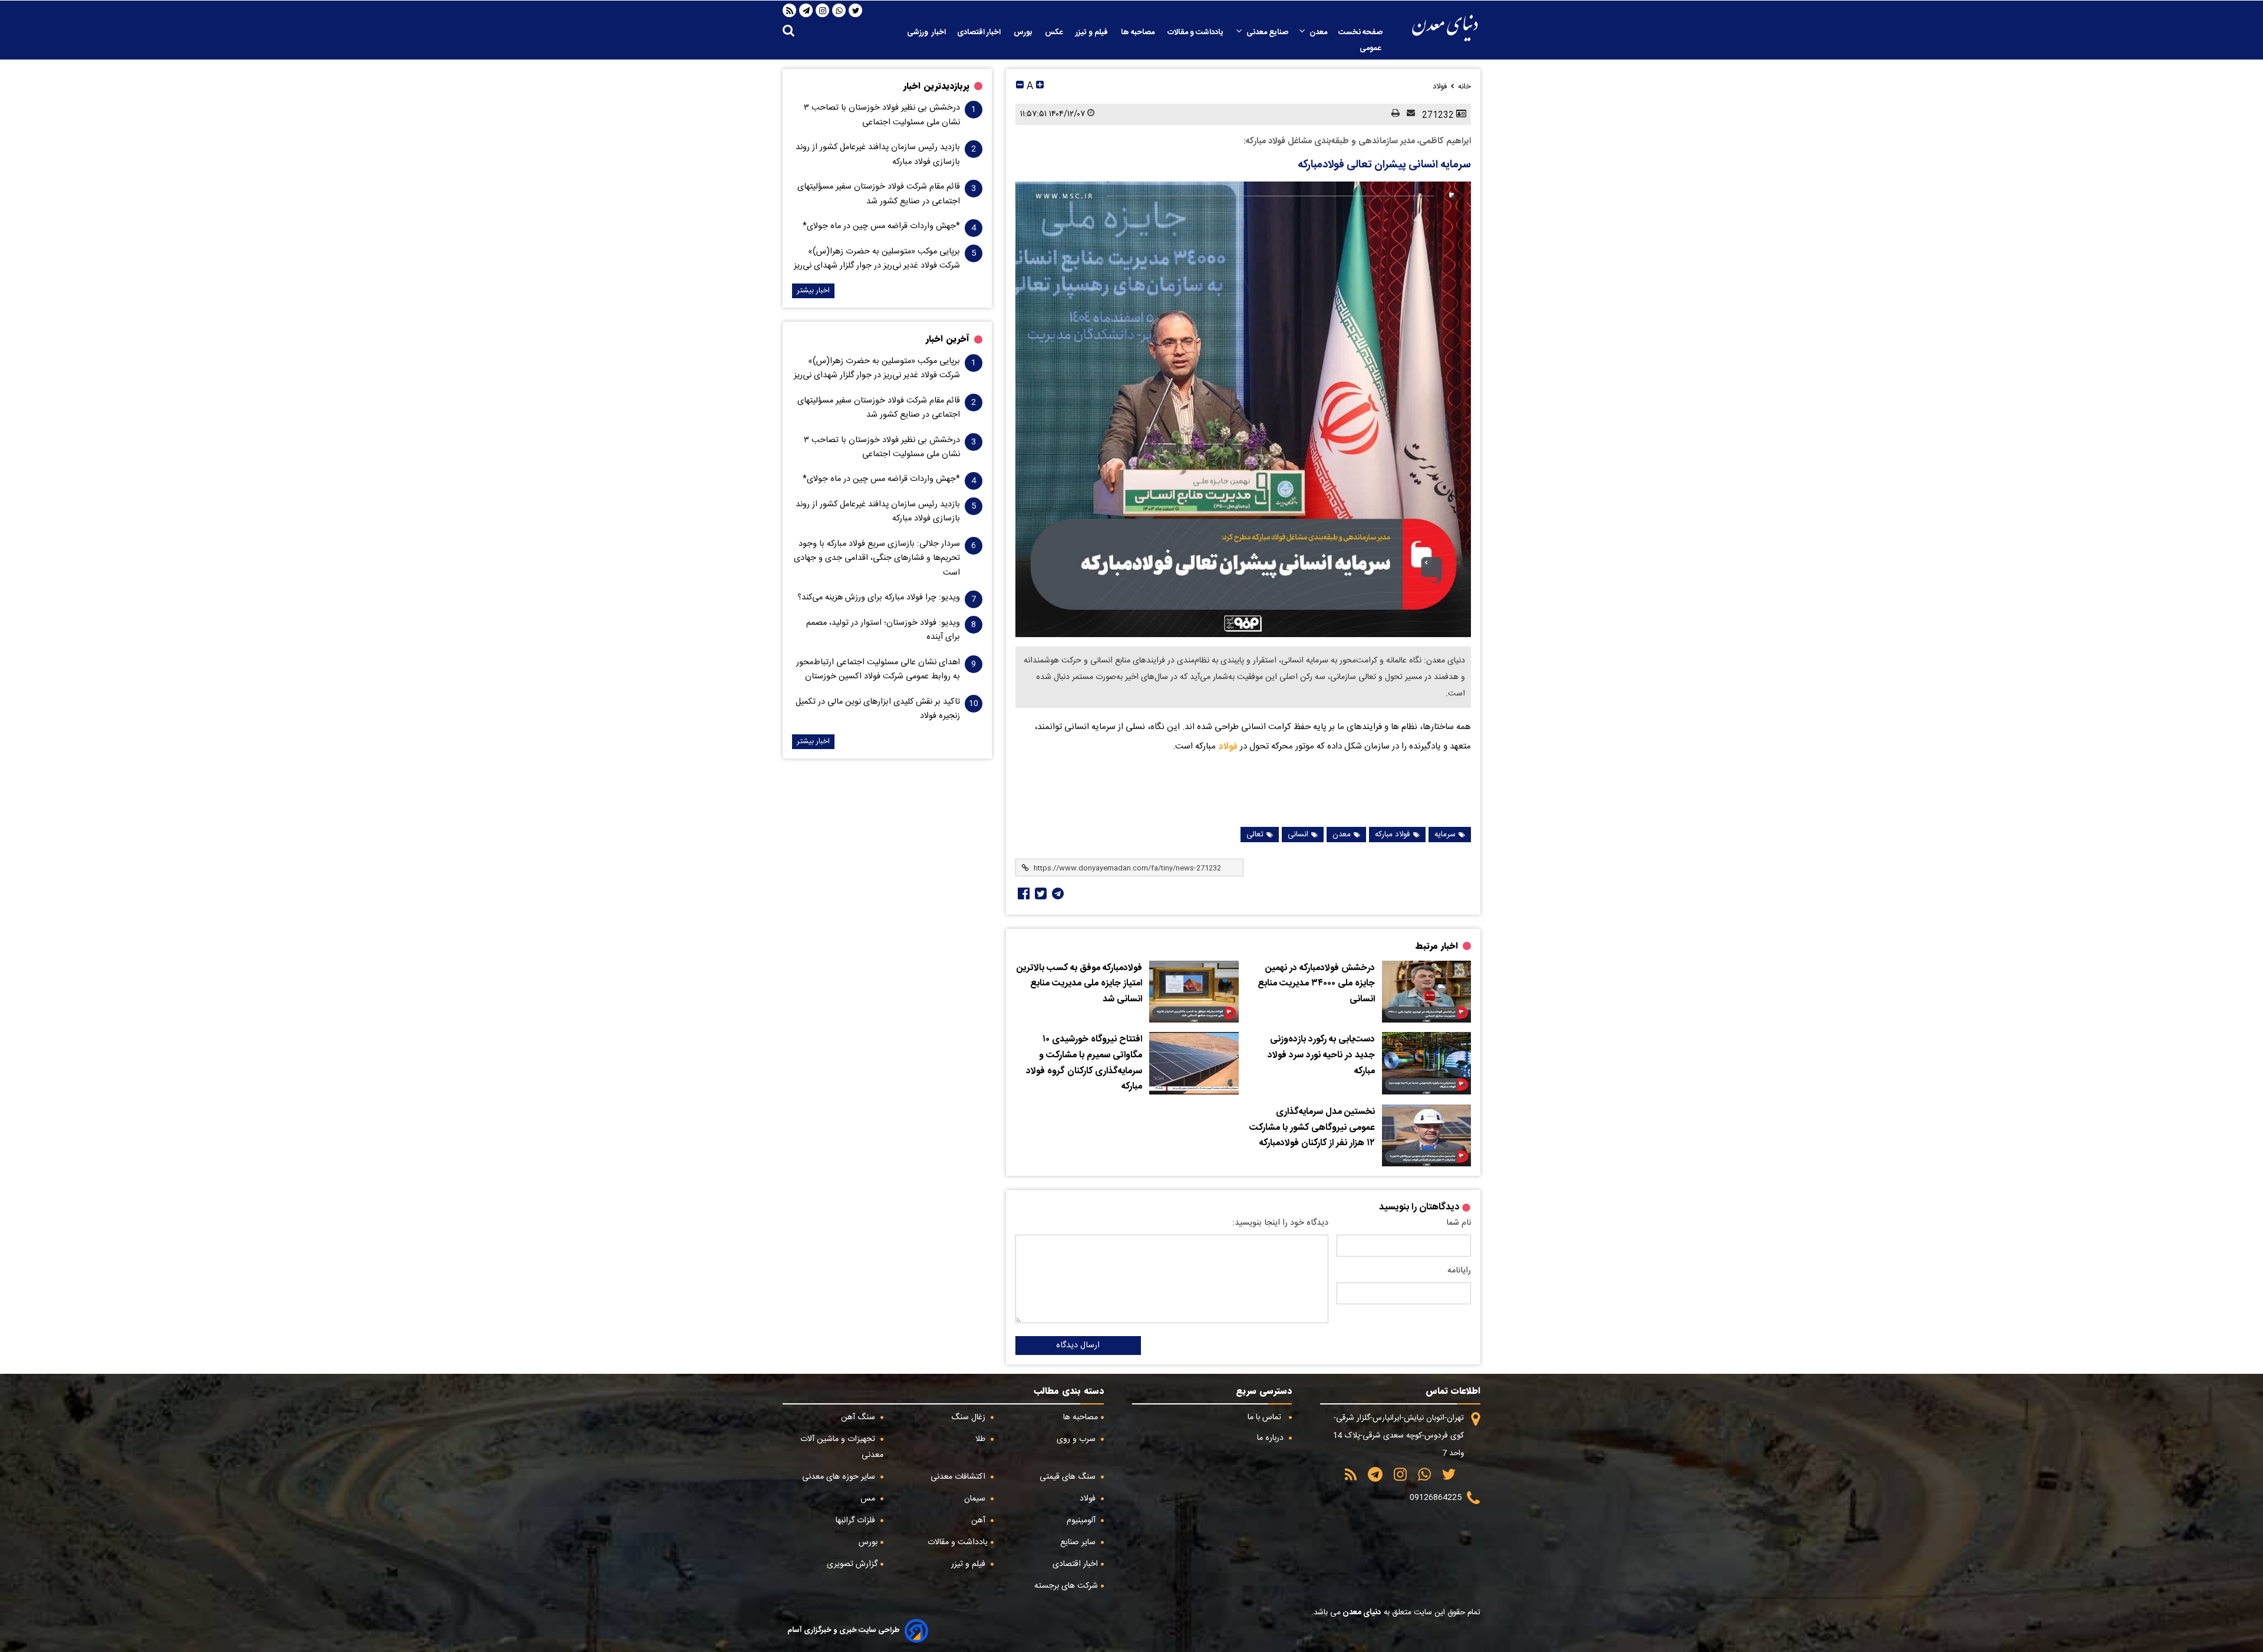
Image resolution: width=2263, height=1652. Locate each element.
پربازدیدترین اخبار (936, 86)
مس (869, 1499)
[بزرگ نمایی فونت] (1040, 86)
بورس (1024, 32)
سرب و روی (1077, 1439)
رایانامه (1459, 1271)
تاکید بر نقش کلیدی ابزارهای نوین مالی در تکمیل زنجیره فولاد (878, 709)
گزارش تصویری (852, 1564)
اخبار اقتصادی (980, 32)
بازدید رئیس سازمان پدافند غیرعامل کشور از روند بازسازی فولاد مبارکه (878, 154)
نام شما (1459, 1223)
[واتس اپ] (839, 11)
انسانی (1298, 835)
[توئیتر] (1040, 893)
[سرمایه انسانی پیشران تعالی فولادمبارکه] (1243, 409)
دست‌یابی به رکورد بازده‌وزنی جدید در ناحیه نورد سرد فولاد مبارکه (1321, 1055)
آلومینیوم (1082, 1521)
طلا (982, 1439)
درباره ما (1271, 1438)
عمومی (1371, 48)
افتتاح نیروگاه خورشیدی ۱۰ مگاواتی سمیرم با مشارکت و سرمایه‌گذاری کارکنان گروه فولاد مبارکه (1084, 1063)
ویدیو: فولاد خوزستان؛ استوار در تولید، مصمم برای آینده (883, 630)
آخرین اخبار (948, 339)
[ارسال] (1407, 114)
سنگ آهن (859, 1417)
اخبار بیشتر (813, 291)
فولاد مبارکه (1393, 835)
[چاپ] (1392, 114)
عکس (1055, 32)
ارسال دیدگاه (1078, 1346)
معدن (1318, 32)
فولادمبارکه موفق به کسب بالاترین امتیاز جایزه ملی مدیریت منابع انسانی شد (1079, 984)
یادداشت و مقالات (1196, 32)
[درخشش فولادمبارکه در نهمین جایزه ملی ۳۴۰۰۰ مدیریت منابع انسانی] (1426, 992)
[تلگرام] (806, 11)
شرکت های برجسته (1066, 1586)
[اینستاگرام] (823, 11)
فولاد (1227, 746)
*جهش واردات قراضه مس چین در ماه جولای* (881, 226)
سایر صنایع (1079, 1542)
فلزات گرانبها (857, 1521)
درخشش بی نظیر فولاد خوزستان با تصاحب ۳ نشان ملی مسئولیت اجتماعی (882, 115)
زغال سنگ (969, 1417)
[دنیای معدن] (1445, 28)
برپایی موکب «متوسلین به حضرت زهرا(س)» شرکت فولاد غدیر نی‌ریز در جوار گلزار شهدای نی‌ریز (877, 259)
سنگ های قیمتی (1069, 1477)
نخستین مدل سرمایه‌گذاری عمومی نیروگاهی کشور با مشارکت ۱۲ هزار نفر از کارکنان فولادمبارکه (1312, 1128)
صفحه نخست (1360, 32)
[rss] (790, 11)
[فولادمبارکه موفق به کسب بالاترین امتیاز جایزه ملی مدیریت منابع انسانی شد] (1194, 992)
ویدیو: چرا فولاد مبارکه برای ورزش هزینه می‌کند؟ (879, 598)
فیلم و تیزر (1093, 32)
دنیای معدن (1361, 1613)
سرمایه (1445, 835)
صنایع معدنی (1267, 32)
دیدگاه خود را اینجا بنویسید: (1280, 1223)
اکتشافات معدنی (959, 1477)
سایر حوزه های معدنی (840, 1477)
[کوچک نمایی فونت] (1020, 86)
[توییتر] (856, 11)
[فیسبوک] (1022, 893)
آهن (979, 1521)
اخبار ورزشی (926, 32)
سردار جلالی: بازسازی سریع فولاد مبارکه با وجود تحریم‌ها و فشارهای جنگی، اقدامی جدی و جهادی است (877, 558)
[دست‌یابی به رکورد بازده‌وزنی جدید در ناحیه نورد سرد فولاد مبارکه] (1426, 1063)
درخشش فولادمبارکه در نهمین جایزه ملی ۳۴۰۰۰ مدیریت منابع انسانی (1316, 984)
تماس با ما (1266, 1417)
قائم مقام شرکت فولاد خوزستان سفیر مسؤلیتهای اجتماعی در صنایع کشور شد (879, 194)
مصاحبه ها (1139, 32)
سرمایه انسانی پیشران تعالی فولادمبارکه (1384, 165)
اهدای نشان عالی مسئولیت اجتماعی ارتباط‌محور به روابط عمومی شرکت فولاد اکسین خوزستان (878, 670)
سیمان (976, 1499)
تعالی (1255, 835)
